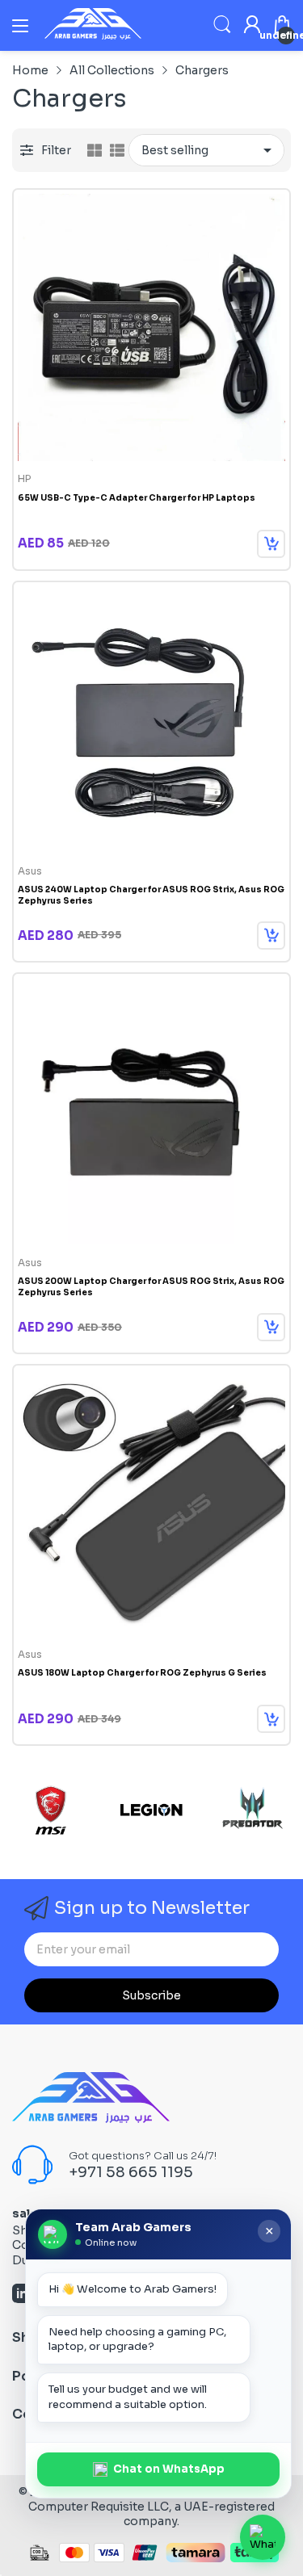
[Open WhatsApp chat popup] (263, 2537)
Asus (30, 871)
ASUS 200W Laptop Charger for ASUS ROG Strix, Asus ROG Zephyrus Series (151, 1287)
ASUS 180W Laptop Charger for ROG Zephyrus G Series (142, 1673)
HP (24, 478)
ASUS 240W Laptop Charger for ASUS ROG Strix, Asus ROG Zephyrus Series (151, 895)
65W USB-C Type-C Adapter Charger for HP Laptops (137, 498)
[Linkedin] (22, 2295)
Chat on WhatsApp (169, 2469)
